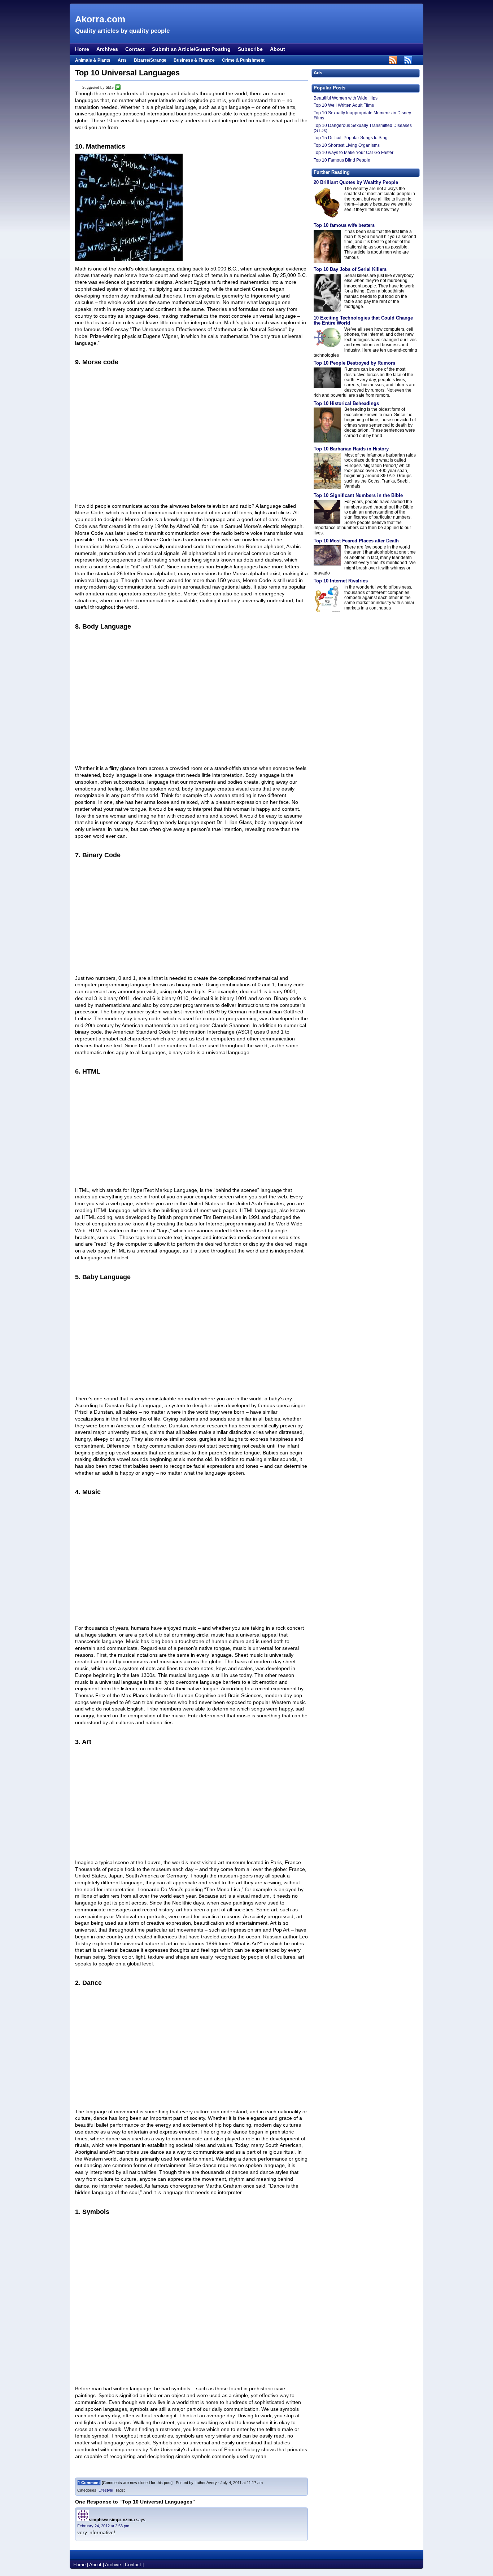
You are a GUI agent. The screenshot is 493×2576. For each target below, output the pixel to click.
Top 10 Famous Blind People (342, 160)
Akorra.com (100, 19)
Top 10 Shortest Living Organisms (347, 145)
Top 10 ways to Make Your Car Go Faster (354, 153)
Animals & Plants (93, 60)
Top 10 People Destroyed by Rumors (354, 363)
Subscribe (250, 49)
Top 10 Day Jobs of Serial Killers (350, 269)
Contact (135, 49)
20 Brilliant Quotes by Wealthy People (356, 182)
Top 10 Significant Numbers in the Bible (358, 495)
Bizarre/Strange (150, 60)
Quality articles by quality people (122, 31)
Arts (122, 60)
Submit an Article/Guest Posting (191, 49)
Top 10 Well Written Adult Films (344, 105)
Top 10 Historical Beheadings (346, 403)
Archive (113, 2565)
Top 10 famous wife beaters (344, 225)
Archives (107, 49)
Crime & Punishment (243, 60)
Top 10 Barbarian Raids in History (351, 449)
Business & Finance (194, 60)
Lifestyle (106, 2490)
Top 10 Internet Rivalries (341, 581)
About (278, 49)
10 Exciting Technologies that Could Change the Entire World (363, 320)
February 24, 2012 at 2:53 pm (103, 2526)
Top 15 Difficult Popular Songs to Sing (351, 138)
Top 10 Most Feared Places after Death (356, 541)
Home (82, 49)
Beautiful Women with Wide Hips (346, 98)
